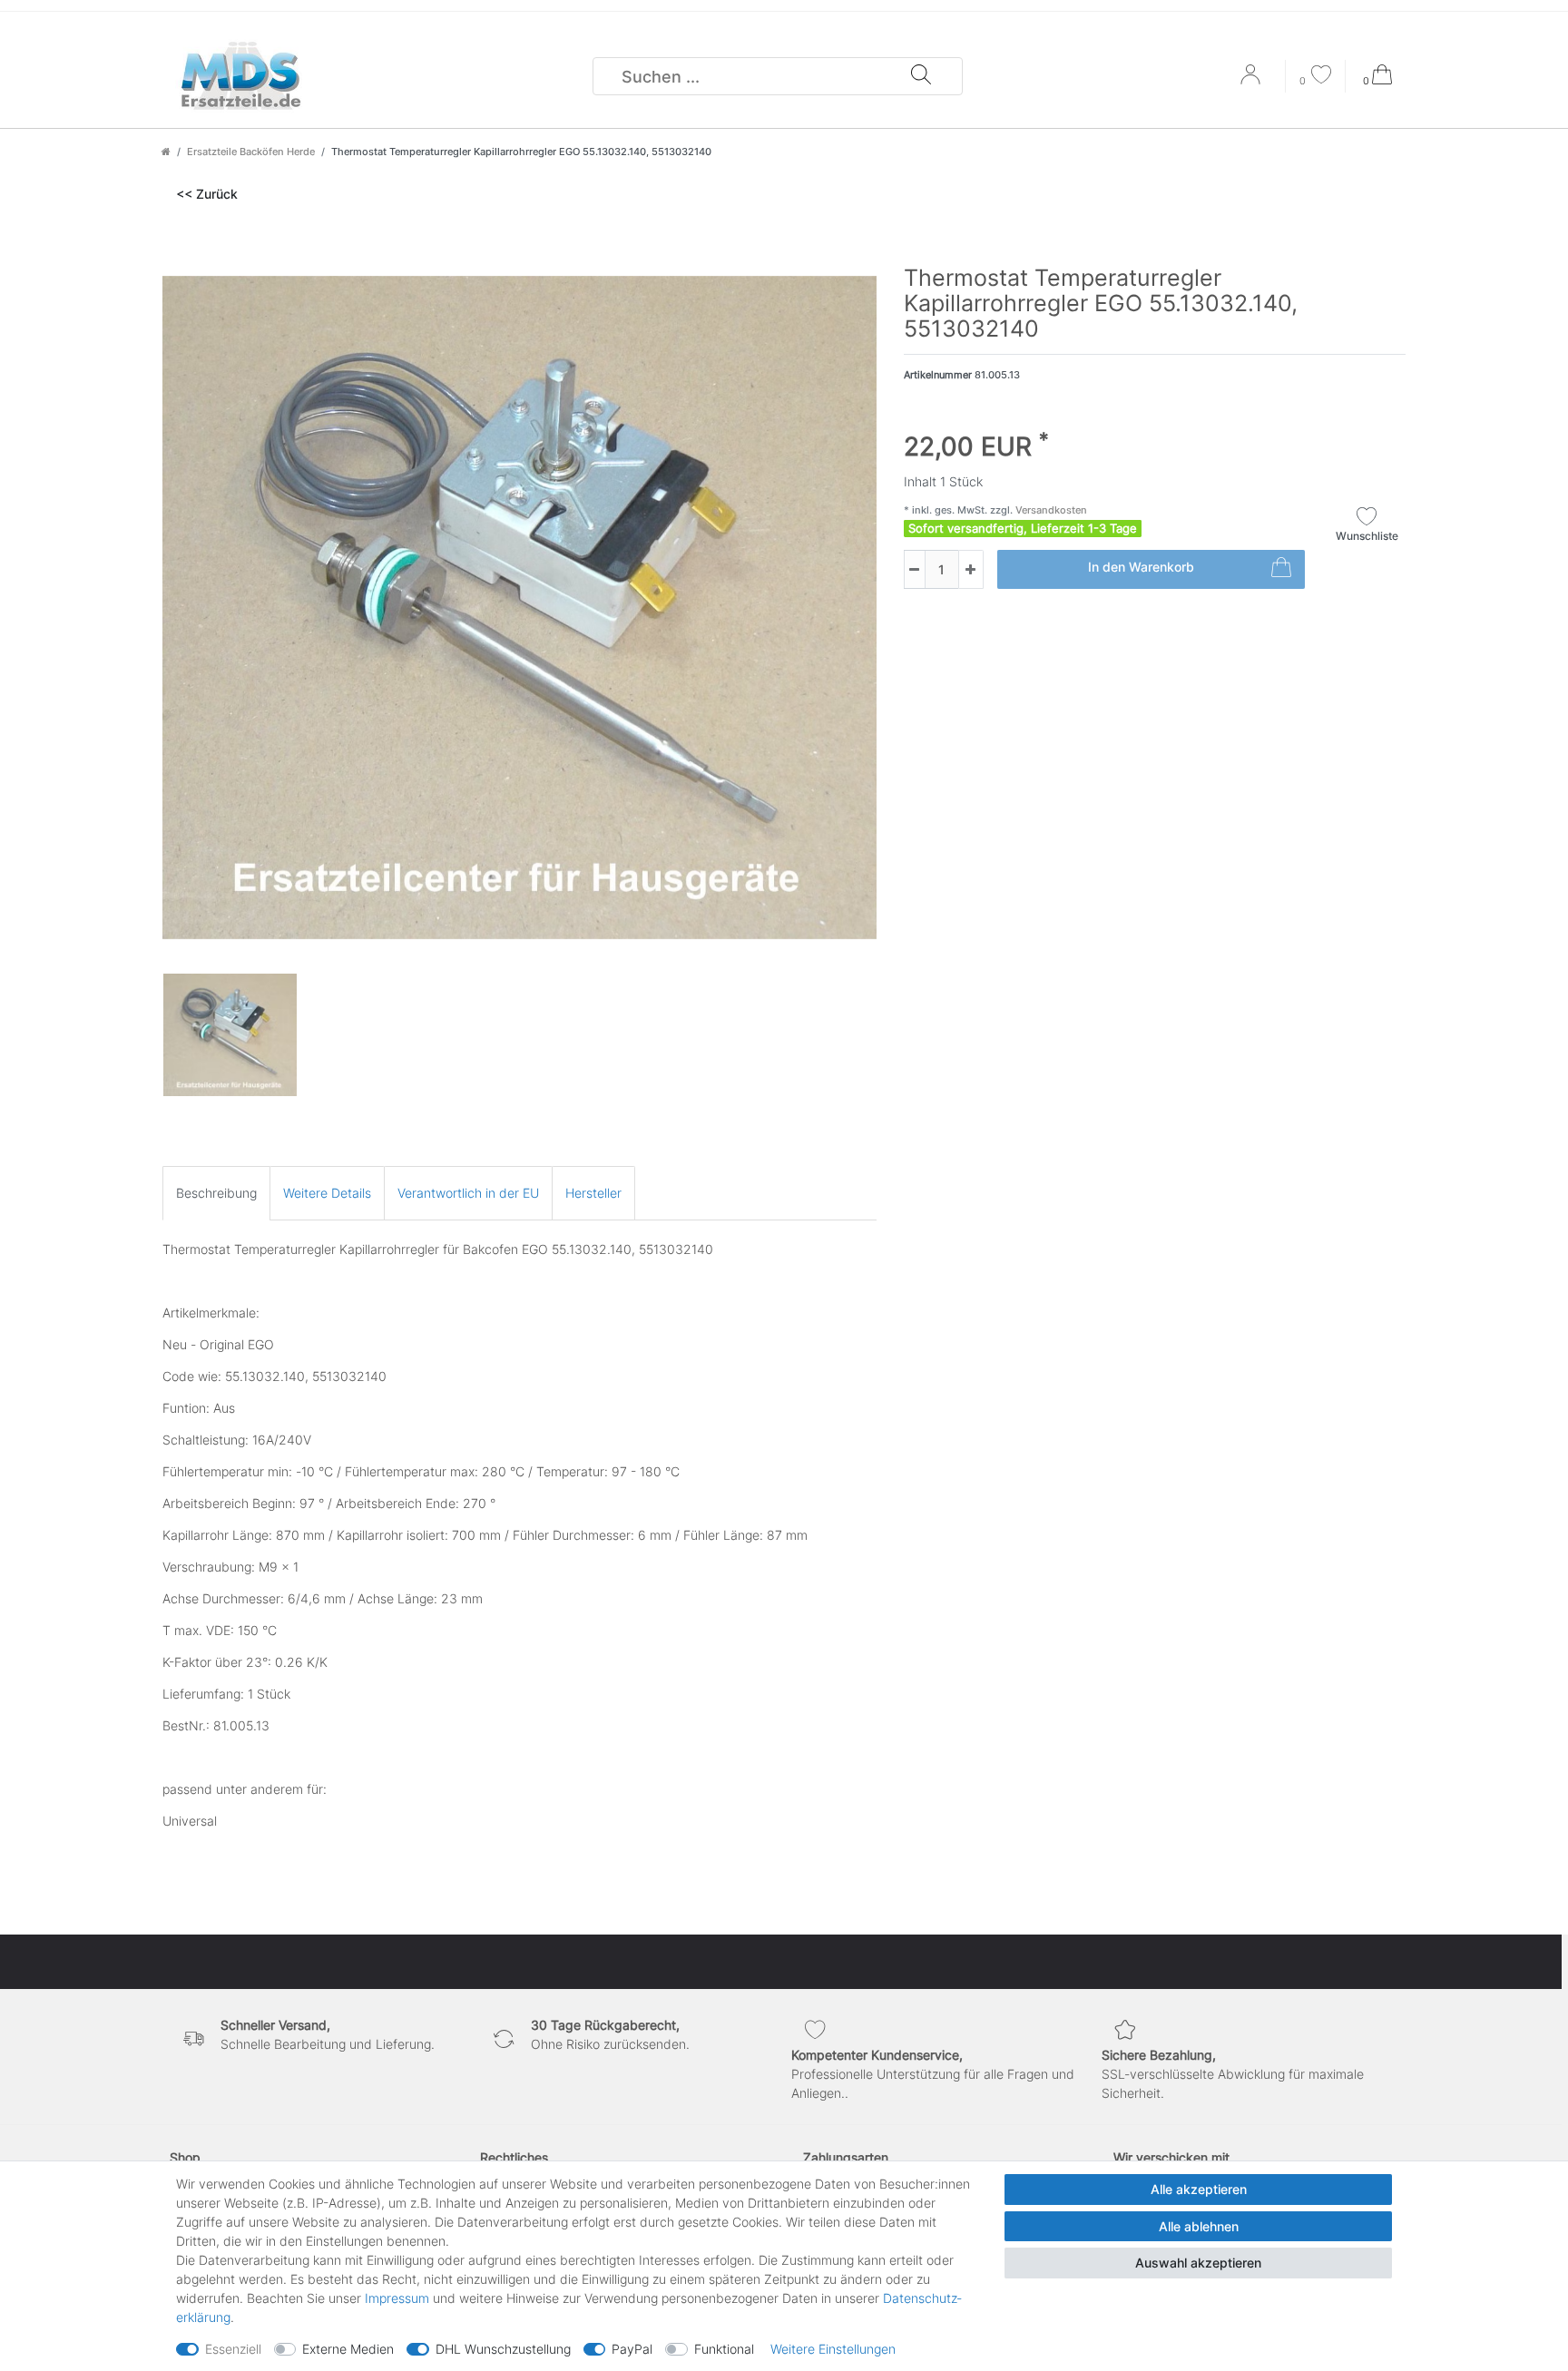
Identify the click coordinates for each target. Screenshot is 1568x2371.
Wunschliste (1367, 536)
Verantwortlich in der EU (468, 1193)
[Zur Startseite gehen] (166, 152)
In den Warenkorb (1141, 567)
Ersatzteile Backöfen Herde (251, 152)
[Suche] (921, 76)
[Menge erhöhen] (971, 569)
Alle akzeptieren (1199, 2189)
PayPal (632, 2349)
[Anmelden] (1252, 81)
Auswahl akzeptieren (1198, 2263)
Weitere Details (327, 1193)
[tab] (216, 1193)
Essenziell (233, 2349)
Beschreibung (216, 1193)
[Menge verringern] (915, 569)
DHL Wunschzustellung (503, 2349)
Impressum (397, 2298)
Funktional (724, 2349)
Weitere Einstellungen (833, 2349)
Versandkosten (1050, 510)
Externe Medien (348, 2349)
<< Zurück (207, 194)
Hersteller (593, 1193)
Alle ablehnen (1199, 2226)
